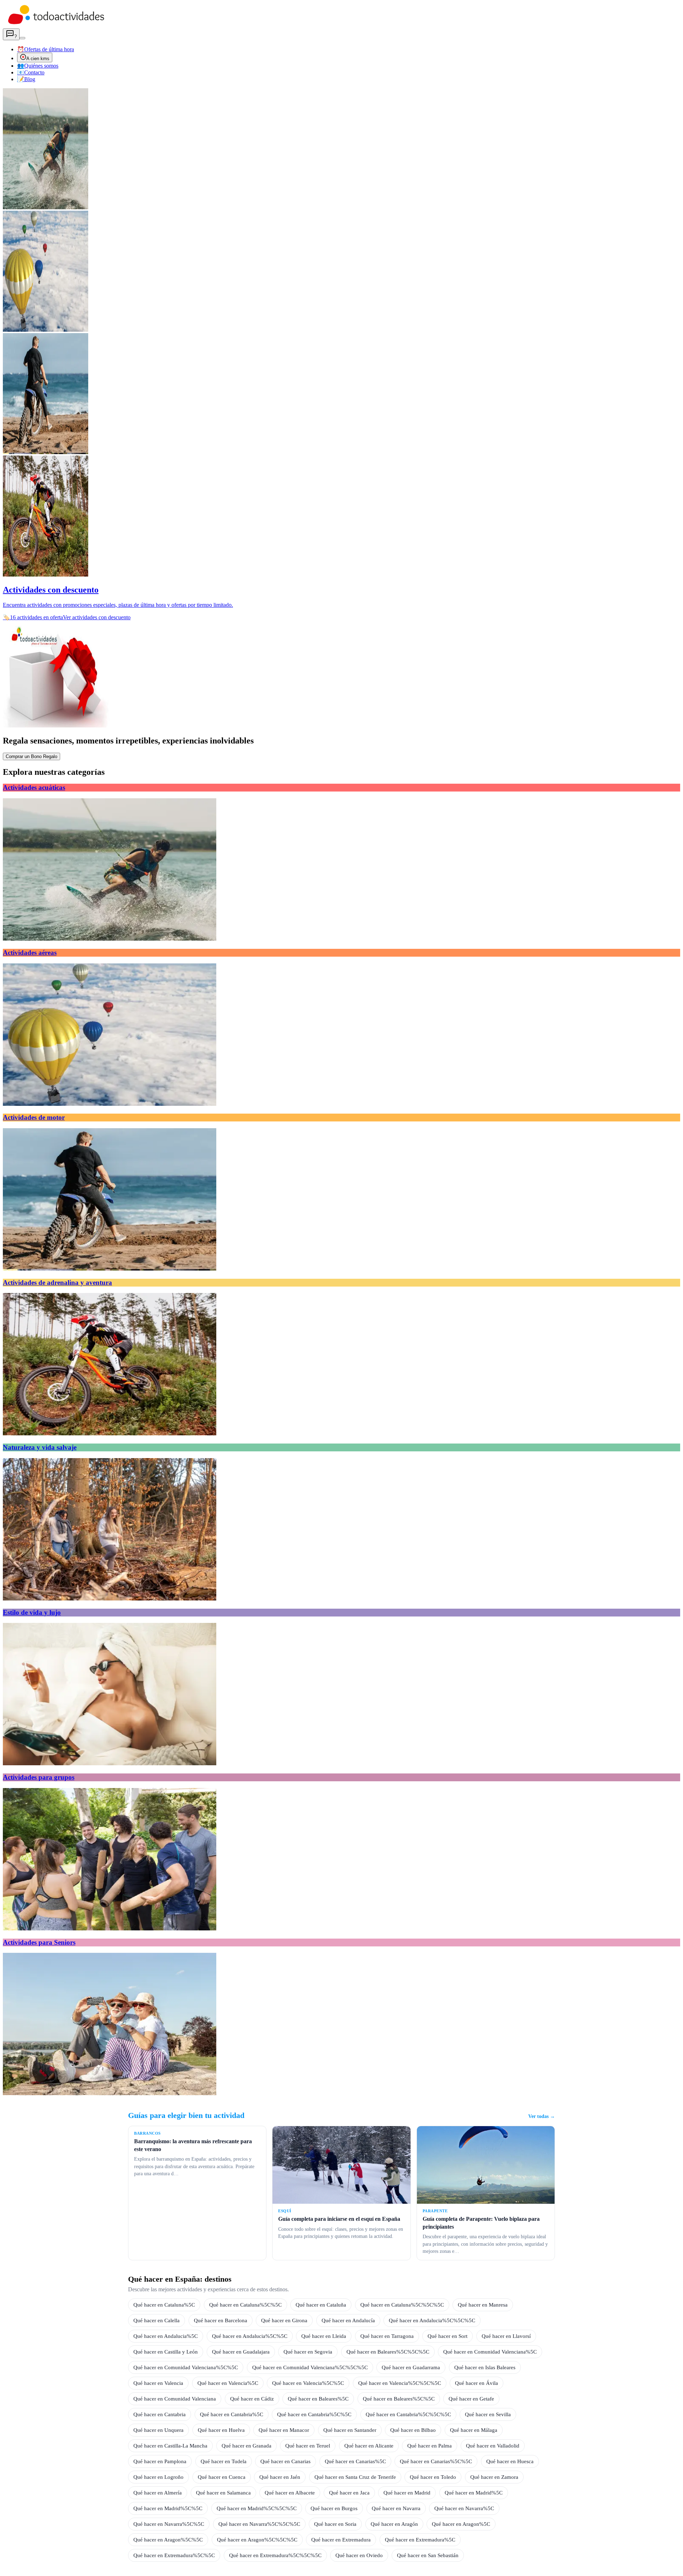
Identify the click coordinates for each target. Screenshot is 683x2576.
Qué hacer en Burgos (334, 2508)
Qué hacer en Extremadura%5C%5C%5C (275, 2555)
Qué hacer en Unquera (158, 2430)
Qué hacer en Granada (247, 2446)
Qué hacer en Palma (430, 2446)
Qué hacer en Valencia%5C (228, 2383)
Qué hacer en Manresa (483, 2305)
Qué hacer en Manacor (284, 2430)
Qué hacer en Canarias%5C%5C (436, 2461)
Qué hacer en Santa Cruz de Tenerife (355, 2477)
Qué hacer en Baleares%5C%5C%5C (388, 2352)
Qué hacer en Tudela (224, 2461)
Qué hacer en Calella (157, 2320)
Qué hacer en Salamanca (223, 2493)
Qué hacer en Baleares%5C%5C (399, 2399)
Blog (26, 79)
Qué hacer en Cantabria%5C (232, 2414)
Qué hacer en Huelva (221, 2430)
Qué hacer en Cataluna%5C (164, 2305)
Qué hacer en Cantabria (160, 2414)
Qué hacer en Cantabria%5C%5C (314, 2414)
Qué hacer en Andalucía (348, 2320)
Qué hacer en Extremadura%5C (420, 2540)
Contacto (31, 72)
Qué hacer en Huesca (510, 2461)
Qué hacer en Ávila (476, 2383)
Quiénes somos (38, 66)
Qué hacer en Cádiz (252, 2399)
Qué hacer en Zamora (494, 2477)
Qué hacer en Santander (350, 2430)
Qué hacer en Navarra (396, 2508)
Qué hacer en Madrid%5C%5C (168, 2508)
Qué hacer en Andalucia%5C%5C (250, 2336)
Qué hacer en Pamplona (160, 2461)
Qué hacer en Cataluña (321, 2305)
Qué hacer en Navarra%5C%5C (169, 2524)
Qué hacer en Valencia (158, 2383)
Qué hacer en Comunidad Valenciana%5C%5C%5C (310, 2367)
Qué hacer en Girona (284, 2320)
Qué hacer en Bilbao (413, 2430)
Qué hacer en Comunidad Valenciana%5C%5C (186, 2367)
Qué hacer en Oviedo (359, 2555)
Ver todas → (542, 2116)
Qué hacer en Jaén (280, 2477)
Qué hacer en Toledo (433, 2477)
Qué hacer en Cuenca (222, 2477)
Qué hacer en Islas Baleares (485, 2367)
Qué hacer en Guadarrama (411, 2367)
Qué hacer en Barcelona (221, 2320)
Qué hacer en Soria (335, 2524)
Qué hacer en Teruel (308, 2446)
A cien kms (38, 59)
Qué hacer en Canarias (285, 2461)
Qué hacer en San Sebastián (428, 2555)
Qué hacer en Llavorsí (506, 2336)
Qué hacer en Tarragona (387, 2336)
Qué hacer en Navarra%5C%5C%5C (259, 2524)
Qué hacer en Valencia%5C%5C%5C (400, 2383)
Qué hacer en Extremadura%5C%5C (174, 2555)
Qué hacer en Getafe (471, 2399)
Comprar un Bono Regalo (31, 756)
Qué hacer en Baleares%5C (318, 2399)
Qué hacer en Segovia (308, 2352)
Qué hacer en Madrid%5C (474, 2493)
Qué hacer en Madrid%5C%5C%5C (257, 2508)
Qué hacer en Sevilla (488, 2414)
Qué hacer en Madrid (407, 2493)
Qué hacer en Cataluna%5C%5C (245, 2305)
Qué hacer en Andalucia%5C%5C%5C (432, 2320)
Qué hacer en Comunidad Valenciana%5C (490, 2352)
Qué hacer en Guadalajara (241, 2352)
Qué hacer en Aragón (394, 2524)
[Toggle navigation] (22, 38)
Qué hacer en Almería (158, 2493)
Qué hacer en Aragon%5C (461, 2524)
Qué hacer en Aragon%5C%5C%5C (257, 2540)
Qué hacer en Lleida (324, 2336)
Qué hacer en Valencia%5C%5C (308, 2383)
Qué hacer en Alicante (369, 2446)
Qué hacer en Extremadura (341, 2540)
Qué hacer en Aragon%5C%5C (168, 2540)
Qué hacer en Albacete (290, 2493)
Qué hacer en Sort (448, 2336)
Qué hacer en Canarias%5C (355, 2461)
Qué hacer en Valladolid (493, 2446)
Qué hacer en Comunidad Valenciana (175, 2399)
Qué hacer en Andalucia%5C (166, 2336)
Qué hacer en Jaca (349, 2493)
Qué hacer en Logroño (158, 2477)
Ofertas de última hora (46, 49)
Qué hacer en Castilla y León (166, 2352)
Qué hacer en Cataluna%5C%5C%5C (402, 2305)
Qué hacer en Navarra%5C (464, 2508)
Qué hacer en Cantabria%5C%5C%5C (408, 2414)
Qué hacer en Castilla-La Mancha (170, 2446)
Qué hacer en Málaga (474, 2430)
